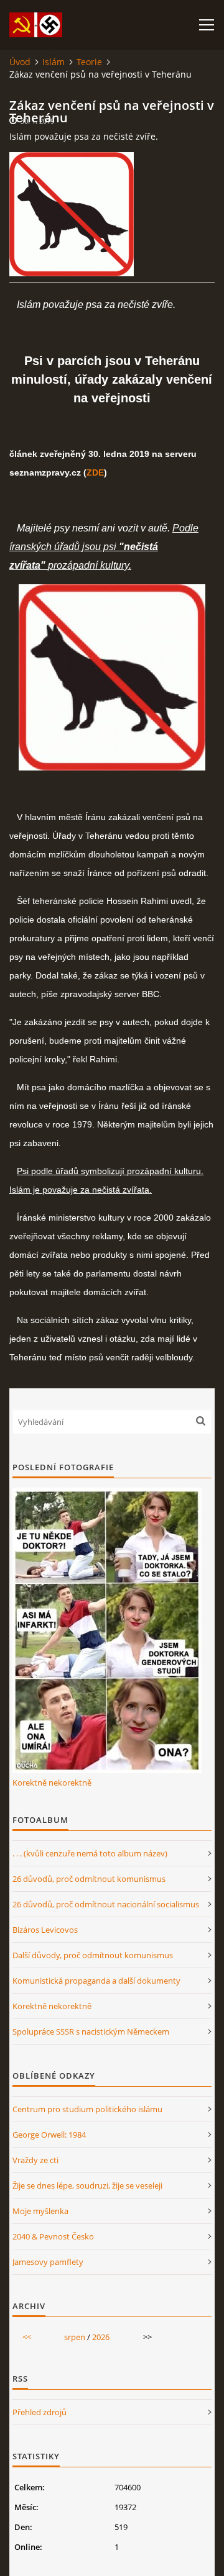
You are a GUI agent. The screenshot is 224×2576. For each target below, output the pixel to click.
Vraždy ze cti (35, 2160)
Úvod (20, 62)
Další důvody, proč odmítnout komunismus (93, 1955)
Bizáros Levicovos (45, 1930)
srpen (75, 2337)
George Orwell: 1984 (49, 2135)
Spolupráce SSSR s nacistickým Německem (91, 2031)
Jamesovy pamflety (48, 2262)
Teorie (89, 62)
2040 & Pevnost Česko (53, 2236)
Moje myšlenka (40, 2211)
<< (27, 2337)
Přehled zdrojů (40, 2412)
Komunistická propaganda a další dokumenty (96, 1981)
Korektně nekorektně (52, 1783)
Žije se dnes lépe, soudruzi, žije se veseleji (87, 2185)
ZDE (95, 472)
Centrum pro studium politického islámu (87, 2109)
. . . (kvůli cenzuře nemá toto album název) (90, 1853)
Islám (54, 62)
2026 (101, 2337)
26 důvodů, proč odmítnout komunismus (89, 1879)
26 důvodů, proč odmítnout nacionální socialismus (106, 1904)
